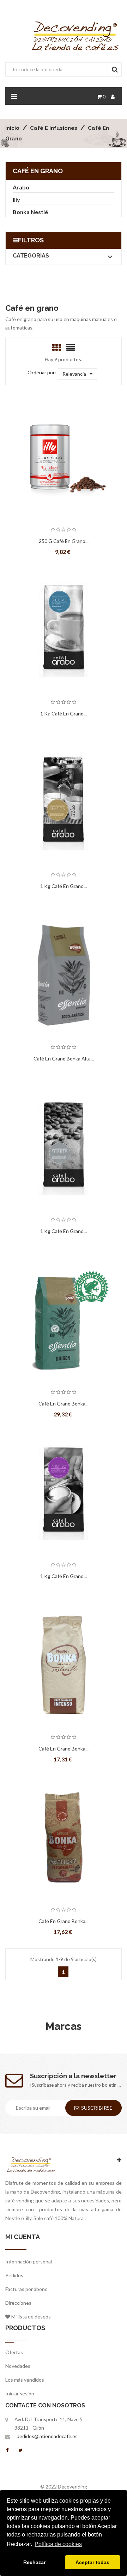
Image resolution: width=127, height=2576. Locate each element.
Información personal (29, 2261)
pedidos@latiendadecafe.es (47, 2436)
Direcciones (18, 2303)
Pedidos (14, 2275)
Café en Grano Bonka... (64, 1404)
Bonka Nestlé (30, 212)
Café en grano (38, 171)
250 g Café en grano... (64, 541)
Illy (16, 199)
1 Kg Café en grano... (64, 713)
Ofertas (14, 2352)
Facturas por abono (26, 2289)
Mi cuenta (23, 2237)
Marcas (64, 2026)
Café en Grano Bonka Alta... (64, 1059)
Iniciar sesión (20, 2393)
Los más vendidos (25, 2380)
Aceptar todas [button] (92, 2562)
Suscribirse (97, 2108)
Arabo (21, 187)
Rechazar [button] (34, 2562)
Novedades (18, 2366)
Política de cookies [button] (58, 2544)
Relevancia (74, 374)
